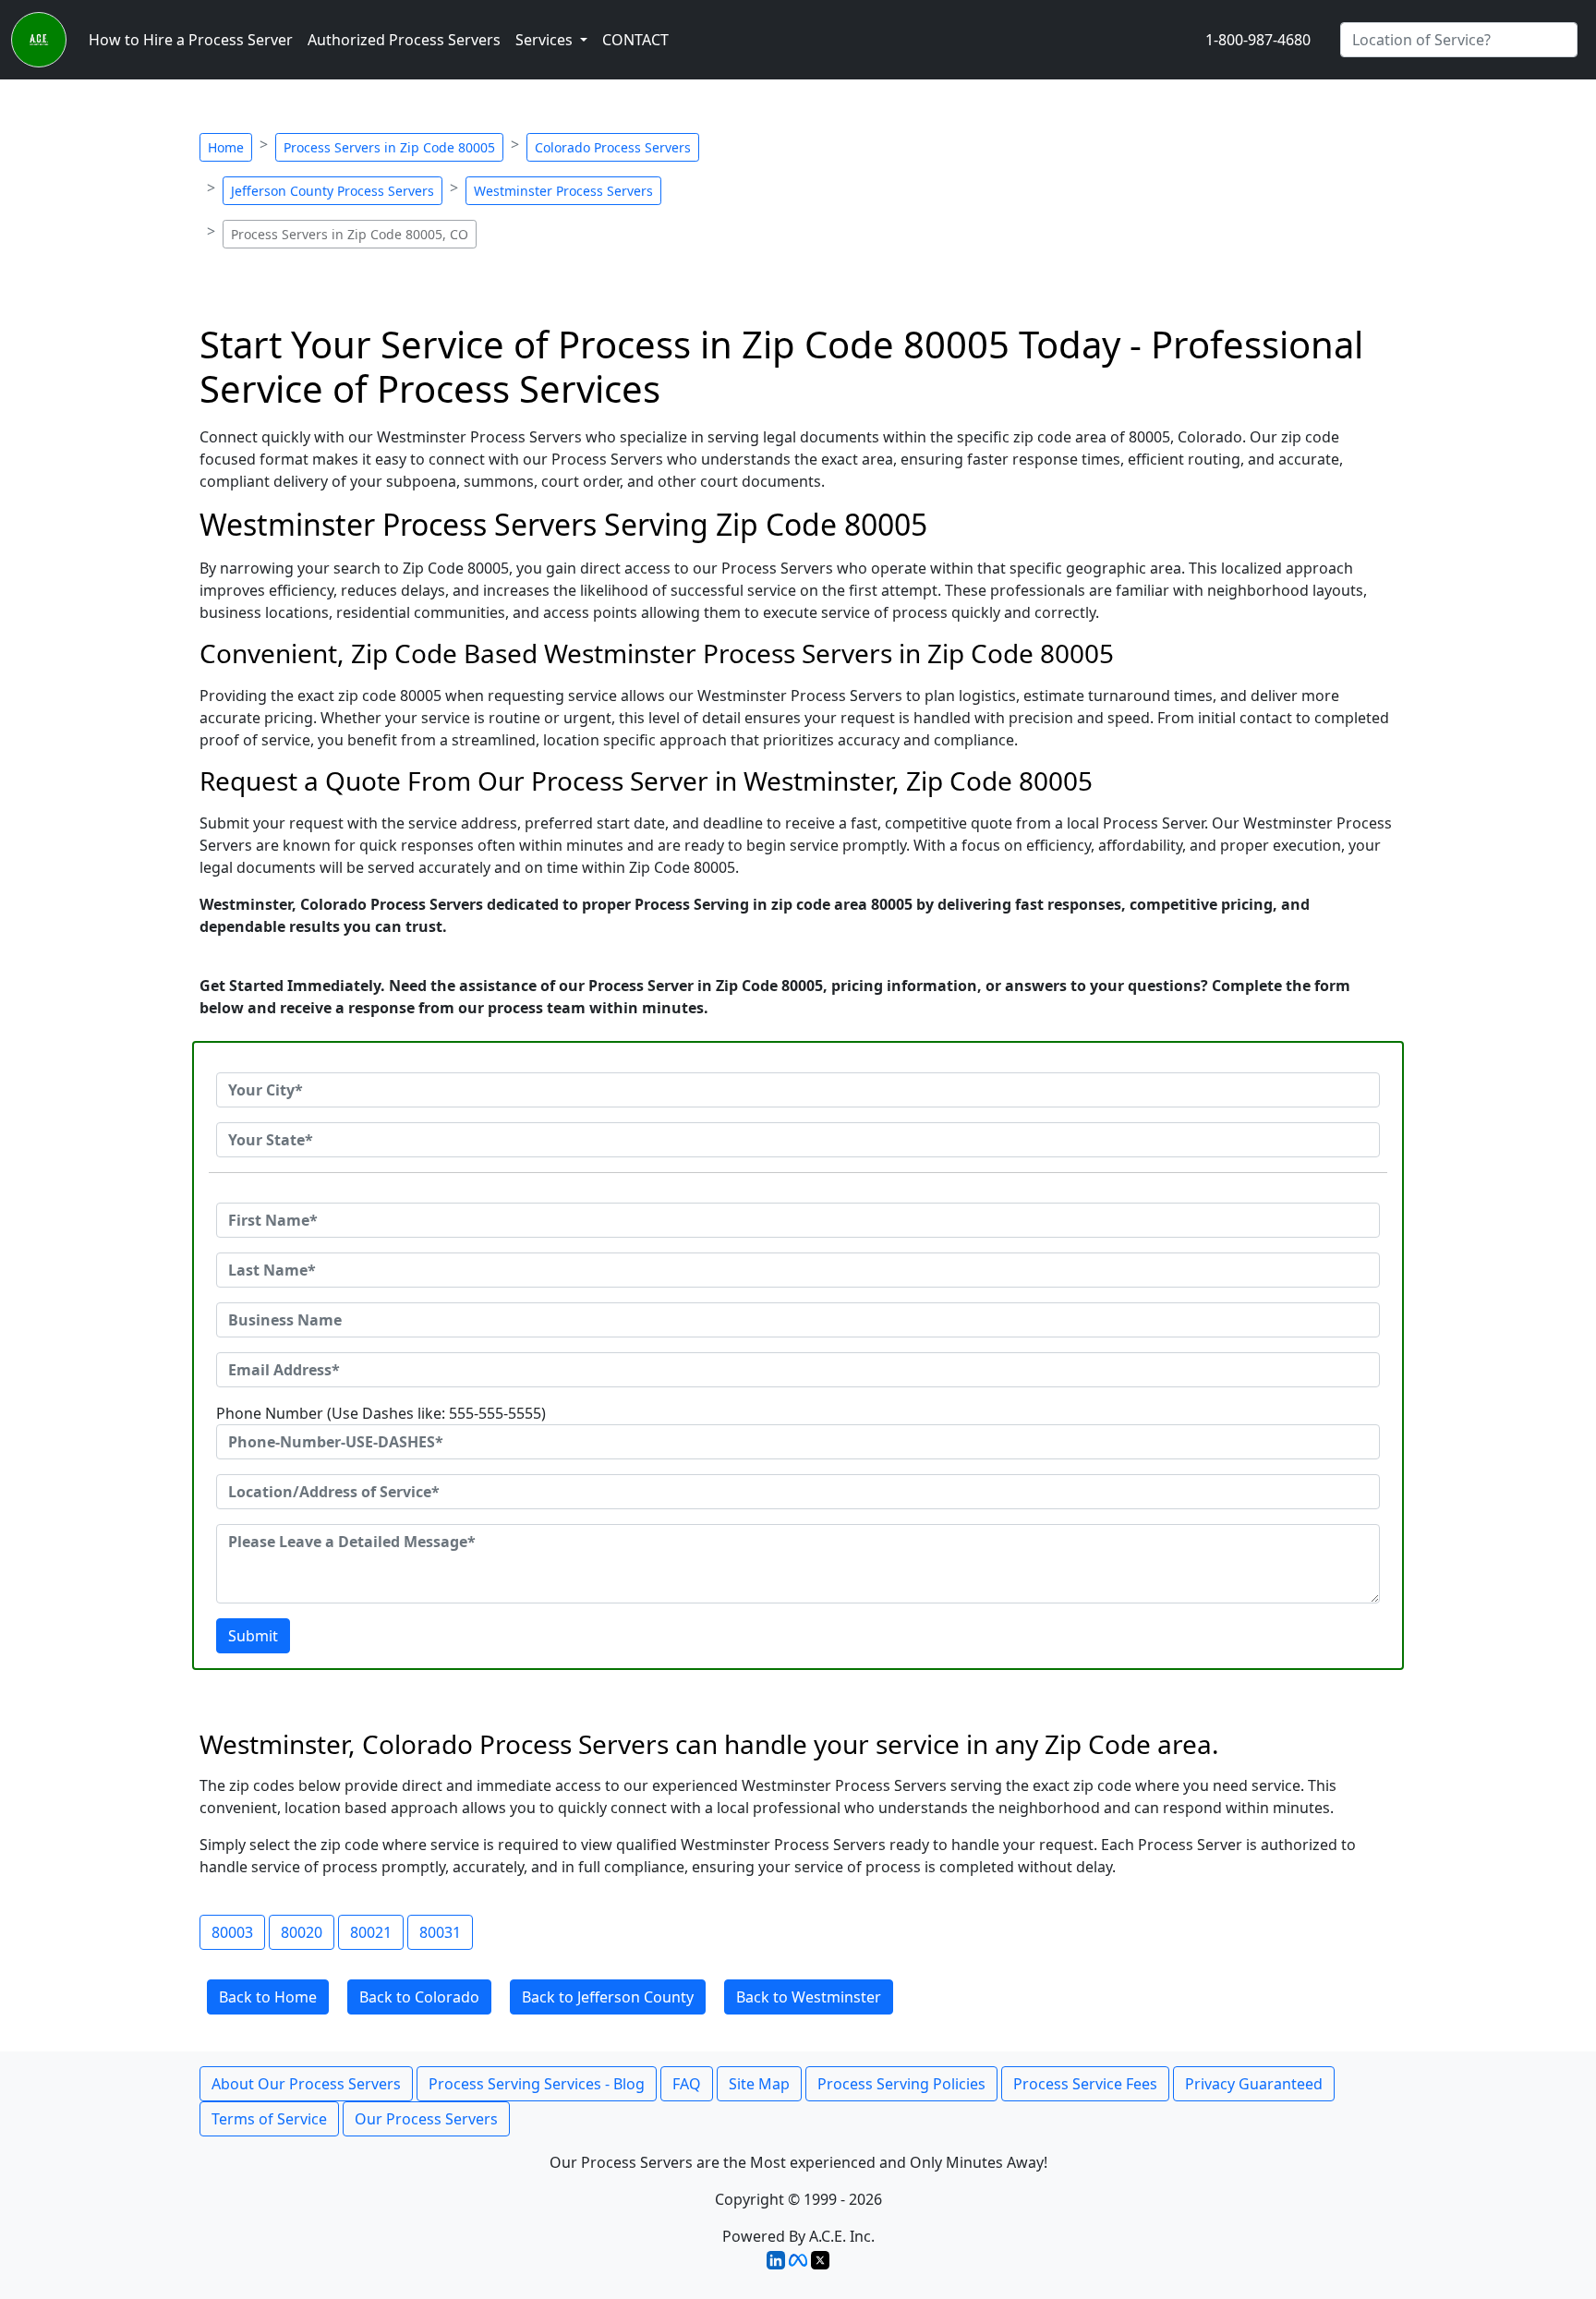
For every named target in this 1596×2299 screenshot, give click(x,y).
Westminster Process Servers (563, 191)
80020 (302, 1932)
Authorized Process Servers (404, 40)
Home (226, 147)
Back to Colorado (419, 1997)
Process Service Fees (1085, 2084)
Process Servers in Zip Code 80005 (389, 147)
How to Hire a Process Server (191, 40)
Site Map (759, 2084)
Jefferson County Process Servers (332, 191)
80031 (440, 1932)
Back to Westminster (809, 1997)
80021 (371, 1932)
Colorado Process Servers (613, 147)
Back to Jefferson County (608, 1997)
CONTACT (635, 40)
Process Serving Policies (901, 2084)
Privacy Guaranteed (1254, 2084)
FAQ (687, 2084)
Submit (253, 1636)
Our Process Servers (426, 2119)
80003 (232, 1932)
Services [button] (546, 40)
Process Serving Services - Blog (537, 2084)
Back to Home (268, 1997)
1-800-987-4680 (1258, 40)
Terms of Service (269, 2119)
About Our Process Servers (306, 2084)
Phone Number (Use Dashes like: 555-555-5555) (381, 1413)
